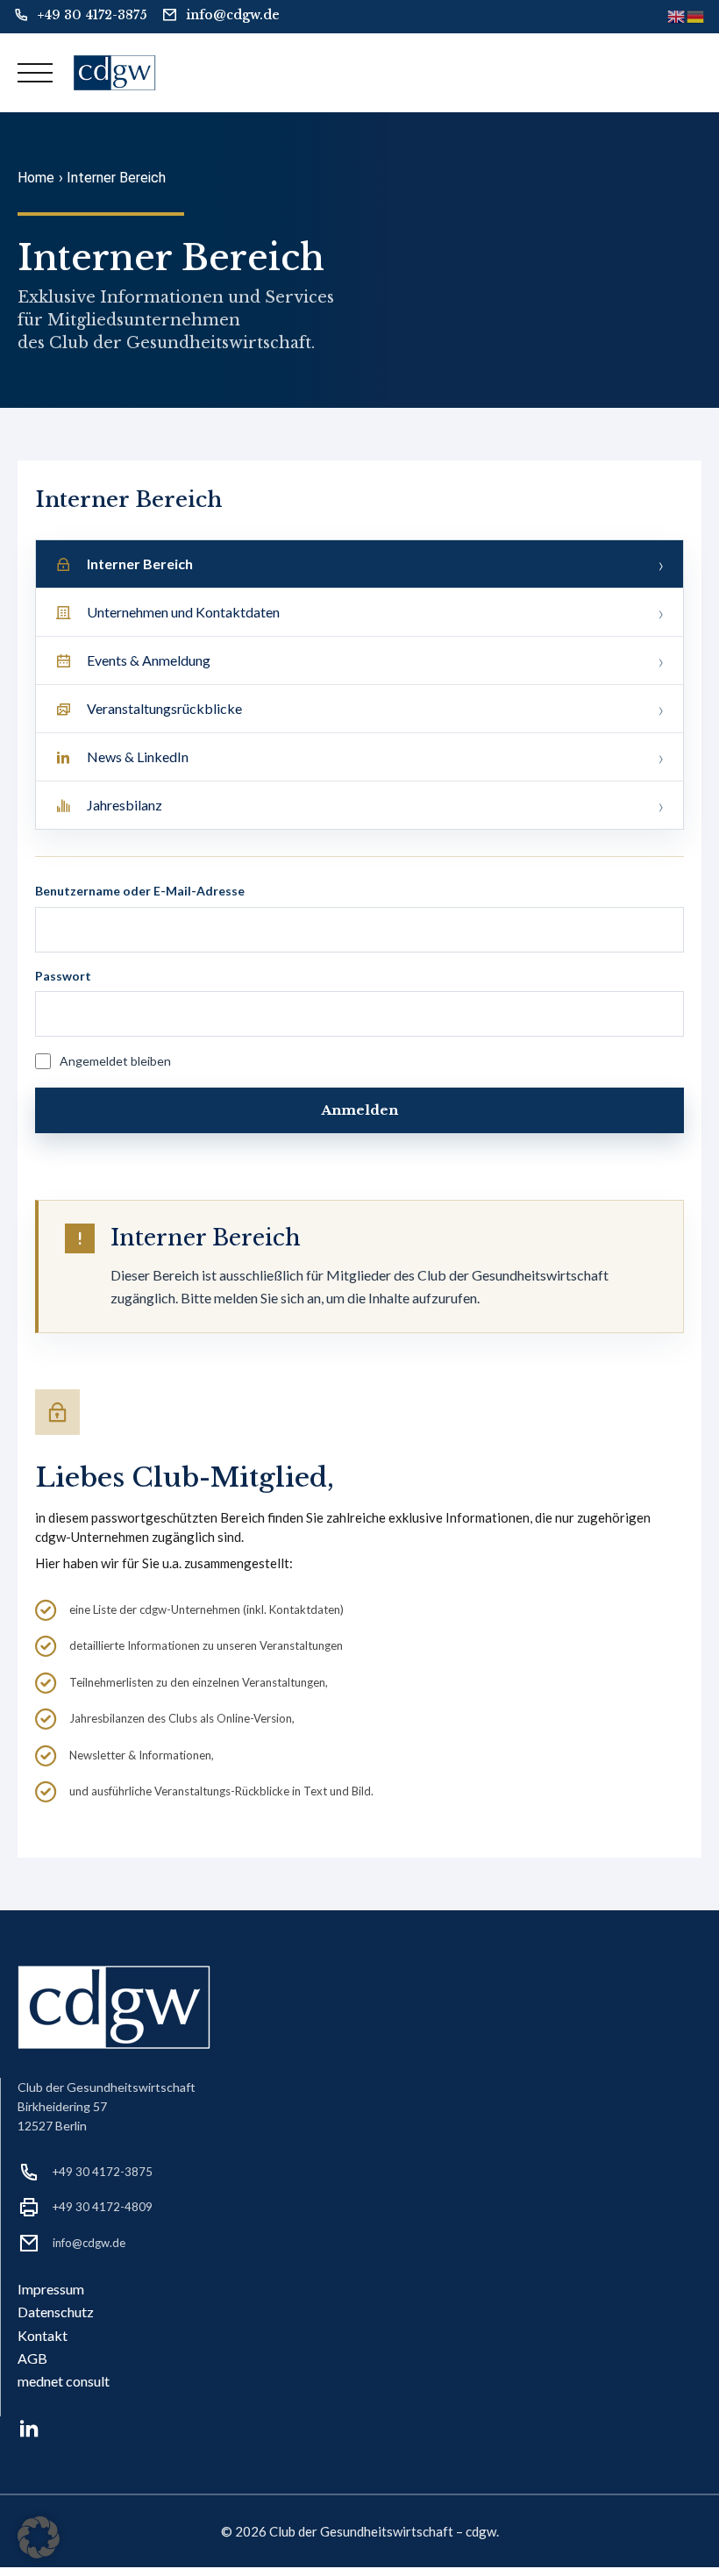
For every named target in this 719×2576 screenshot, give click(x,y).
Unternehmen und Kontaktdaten (183, 612)
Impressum (51, 2289)
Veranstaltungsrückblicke (164, 708)
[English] (677, 16)
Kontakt (43, 2335)
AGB (32, 2358)
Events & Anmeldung (149, 660)
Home (36, 178)
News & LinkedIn (138, 756)
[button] (39, 2537)
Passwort (63, 976)
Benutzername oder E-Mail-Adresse (140, 891)
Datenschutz (56, 2312)
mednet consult (64, 2381)
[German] (696, 16)
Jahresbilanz (125, 805)
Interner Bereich (140, 564)
